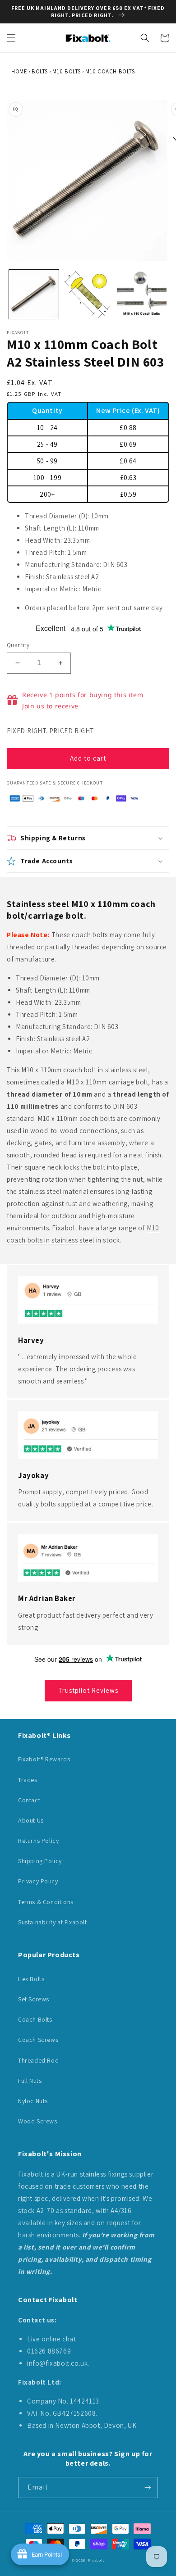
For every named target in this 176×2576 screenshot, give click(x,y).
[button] (11, 38)
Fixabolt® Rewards (44, 1759)
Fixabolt (96, 2560)
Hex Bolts (31, 1979)
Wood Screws (38, 2121)
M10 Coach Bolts (110, 71)
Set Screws (34, 1999)
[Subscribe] (148, 2488)
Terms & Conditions (46, 1902)
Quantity (18, 645)
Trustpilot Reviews (88, 1690)
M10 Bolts (67, 71)
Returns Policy (38, 1841)
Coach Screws (38, 2040)
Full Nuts (30, 2081)
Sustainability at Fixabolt (53, 1922)
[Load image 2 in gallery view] (88, 295)
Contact (29, 1800)
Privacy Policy (38, 1881)
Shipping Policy (40, 1861)
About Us (31, 1820)
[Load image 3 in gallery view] (142, 295)
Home (19, 71)
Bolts (40, 71)
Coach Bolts (35, 2019)
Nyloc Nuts (33, 2101)
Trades (28, 1780)
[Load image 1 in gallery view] (34, 295)
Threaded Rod (38, 2060)
